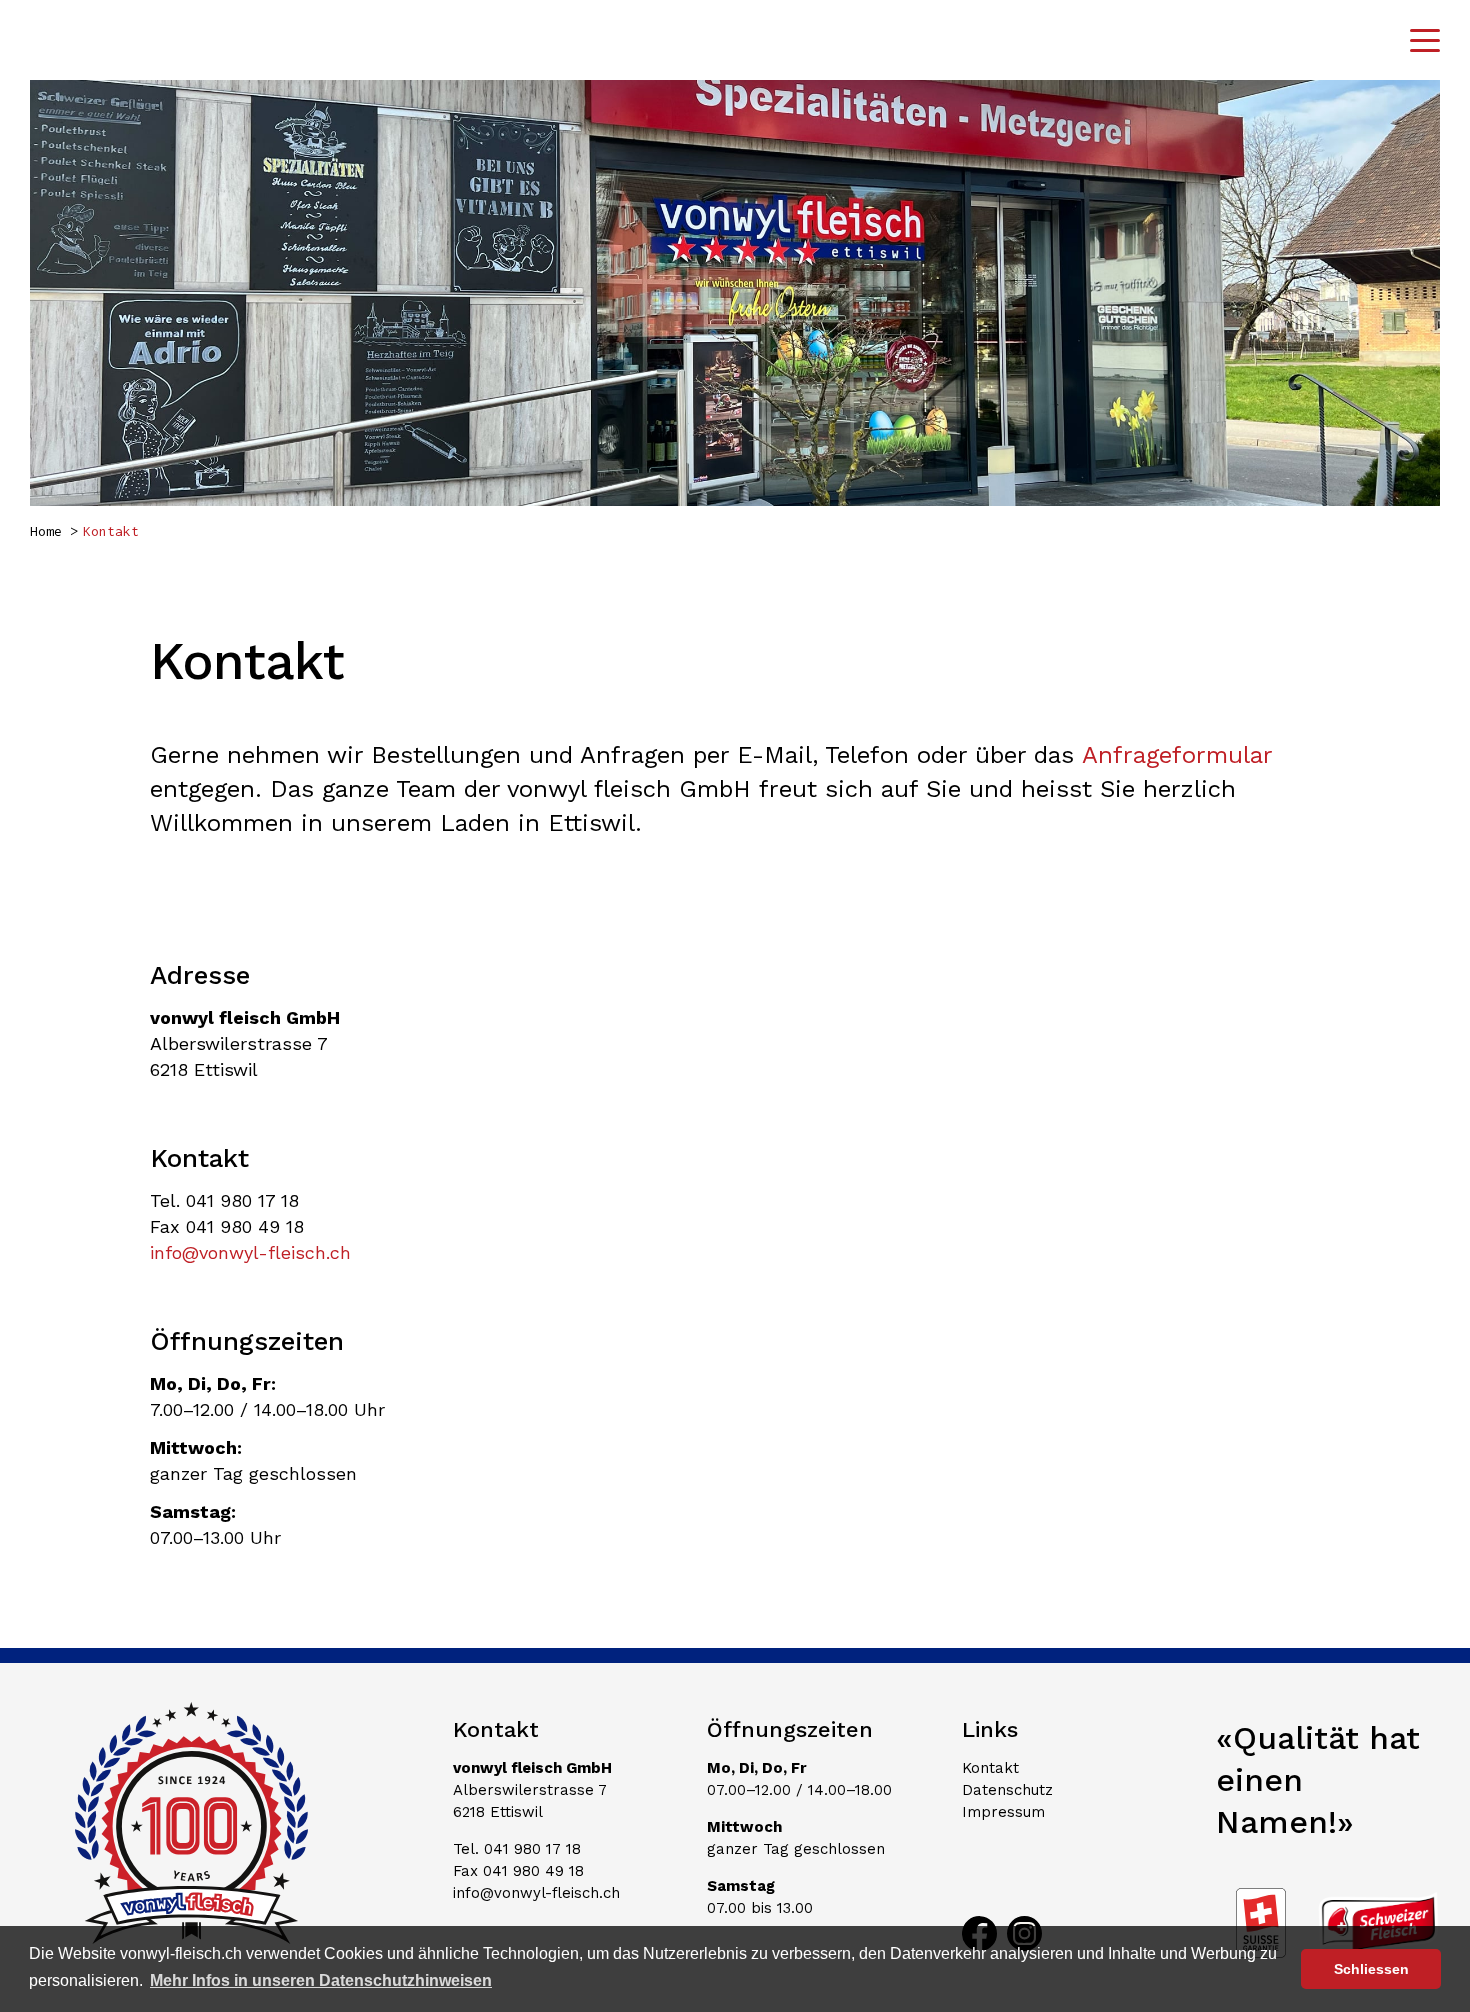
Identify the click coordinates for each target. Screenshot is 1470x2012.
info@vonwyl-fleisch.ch (250, 1252)
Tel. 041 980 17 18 (517, 1849)
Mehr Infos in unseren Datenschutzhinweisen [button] (321, 1980)
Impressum (1003, 1812)
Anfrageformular (1177, 755)
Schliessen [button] (1371, 1969)
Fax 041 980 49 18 (518, 1871)
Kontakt (990, 1768)
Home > (54, 531)
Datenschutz (1007, 1790)
